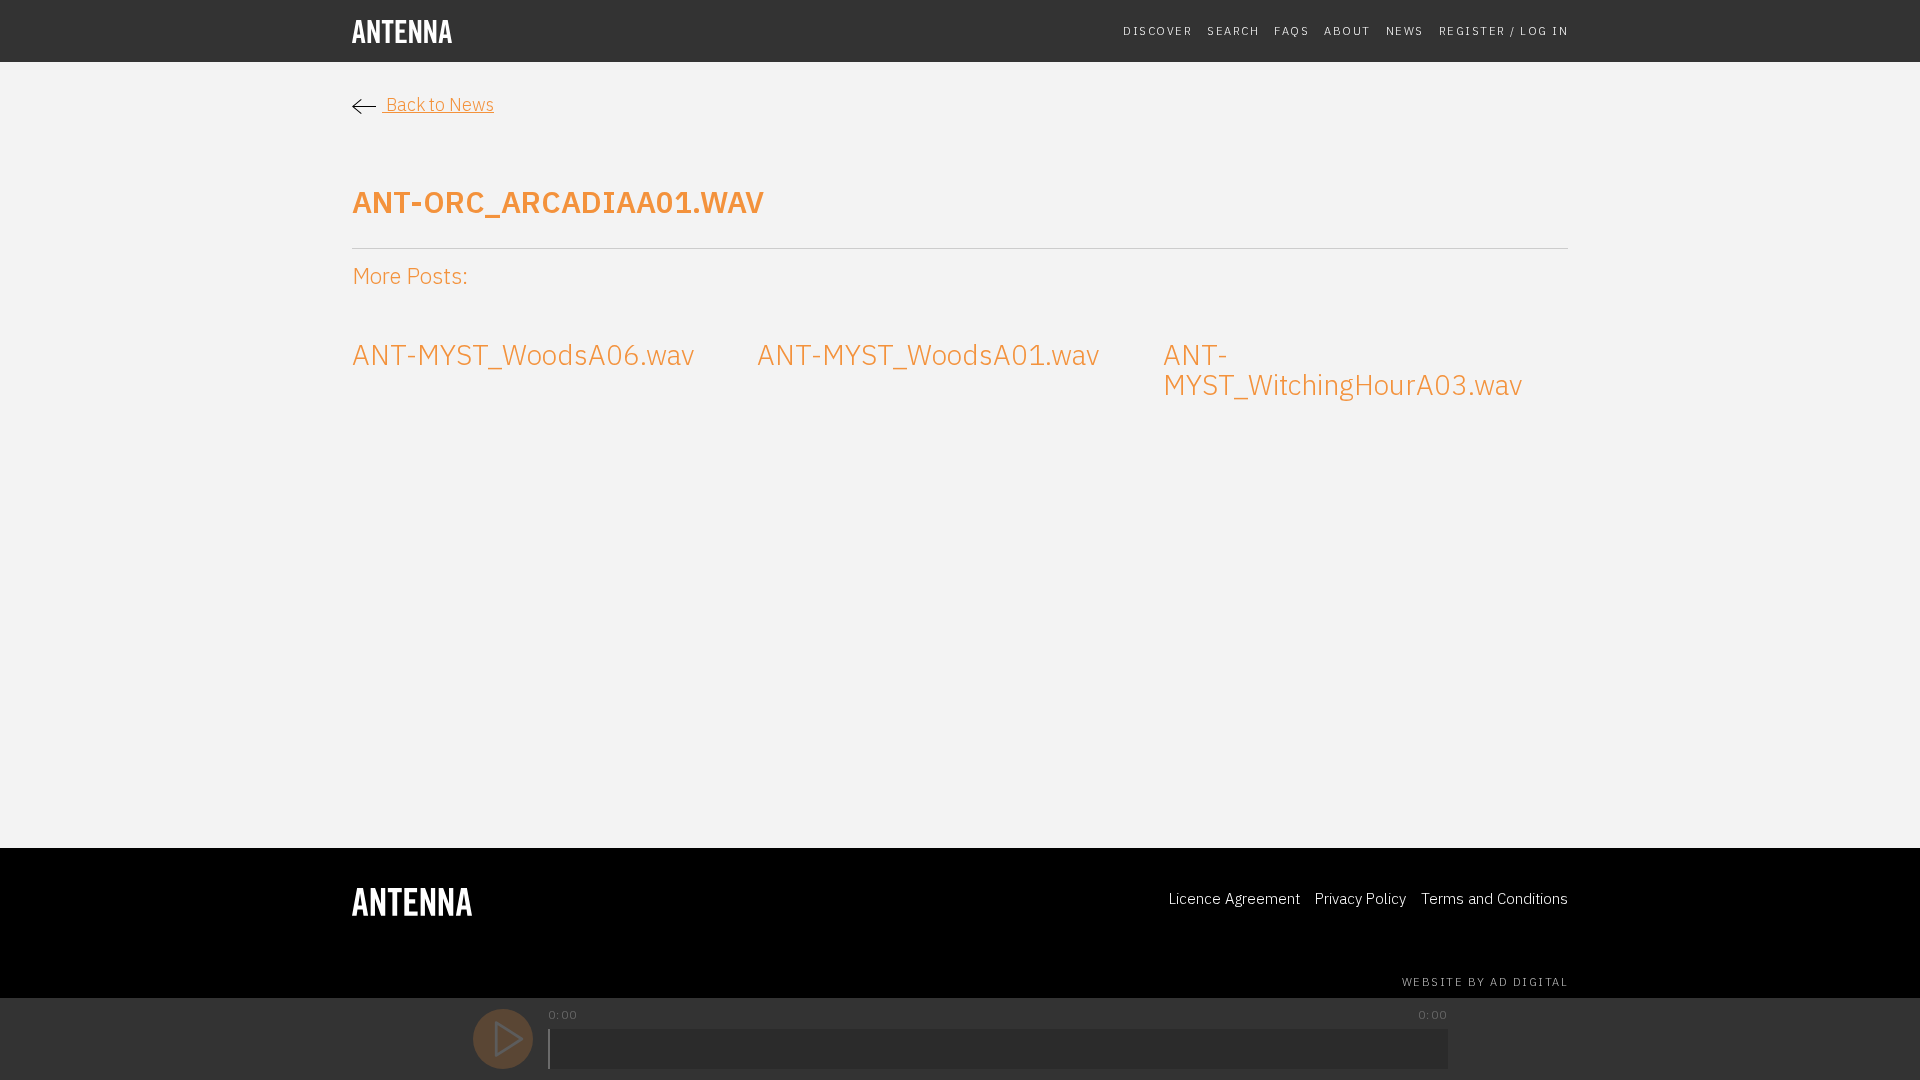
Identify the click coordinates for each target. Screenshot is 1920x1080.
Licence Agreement (1234, 898)
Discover (1157, 30)
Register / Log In (1504, 30)
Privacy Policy (1360, 898)
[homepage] (492, 31)
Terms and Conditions (1494, 898)
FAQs (1291, 30)
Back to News (438, 104)
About (1347, 30)
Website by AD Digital (1485, 982)
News (1405, 30)
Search (1233, 30)
